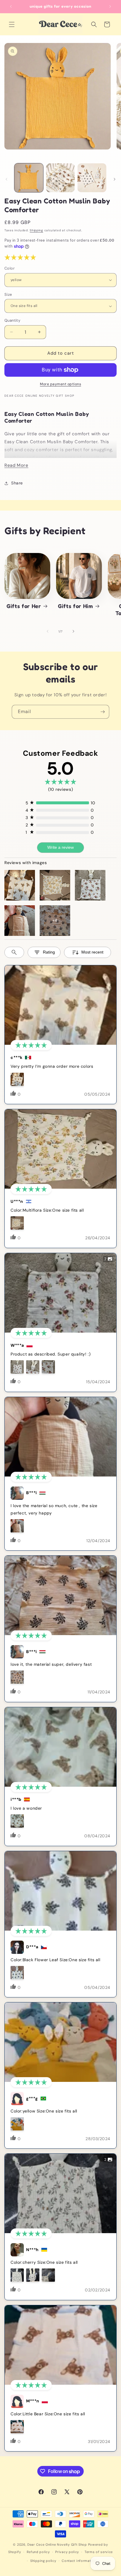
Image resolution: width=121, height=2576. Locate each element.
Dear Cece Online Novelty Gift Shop (57, 2545)
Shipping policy (43, 2561)
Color (10, 268)
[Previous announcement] (11, 6)
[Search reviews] (14, 952)
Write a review (60, 847)
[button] (12, 24)
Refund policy (38, 2552)
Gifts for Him (75, 606)
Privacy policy (67, 2552)
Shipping (36, 230)
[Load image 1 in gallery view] (29, 178)
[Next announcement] (110, 6)
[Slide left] (6, 179)
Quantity (12, 320)
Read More (16, 465)
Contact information (79, 2561)
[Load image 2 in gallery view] (60, 178)
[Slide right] (115, 179)
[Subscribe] (102, 712)
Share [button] (17, 483)
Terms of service (99, 2552)
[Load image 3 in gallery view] (92, 178)
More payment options (60, 384)
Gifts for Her (24, 606)
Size (8, 294)
